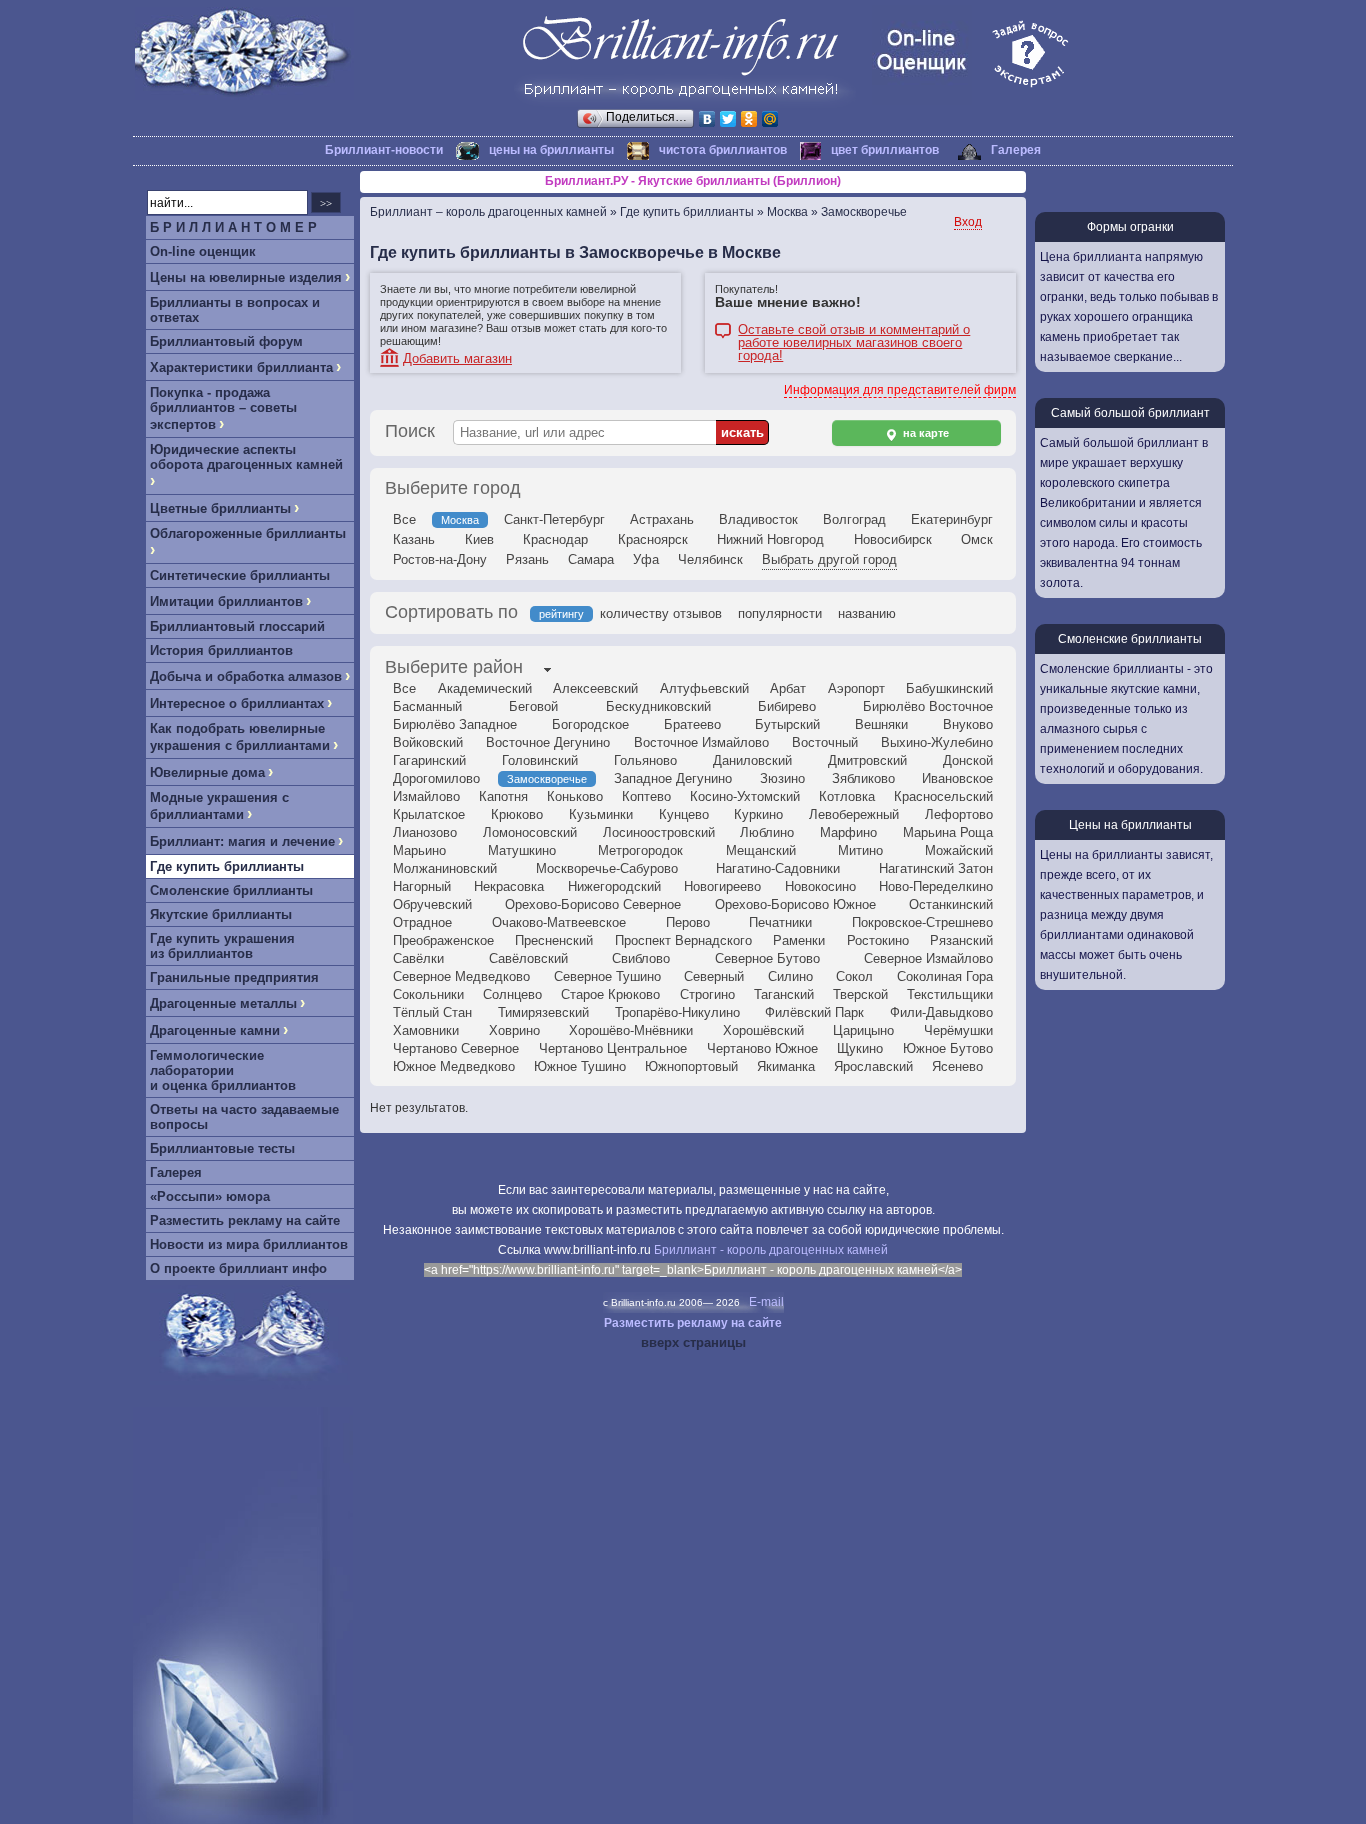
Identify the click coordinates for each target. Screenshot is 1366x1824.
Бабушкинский (949, 688)
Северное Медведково (461, 976)
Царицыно (863, 1030)
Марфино (848, 832)
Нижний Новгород (770, 539)
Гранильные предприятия (234, 977)
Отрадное (422, 922)
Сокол (854, 976)
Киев (479, 539)
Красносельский (943, 796)
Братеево (692, 724)
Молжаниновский (445, 868)
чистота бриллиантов (723, 150)
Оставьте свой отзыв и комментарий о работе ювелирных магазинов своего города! (854, 331)
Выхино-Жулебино (937, 742)
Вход (968, 222)
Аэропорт (856, 688)
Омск (977, 539)
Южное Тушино (580, 1066)
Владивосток (758, 519)
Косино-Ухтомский (745, 796)
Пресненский (554, 940)
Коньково (575, 796)
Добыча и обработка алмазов (246, 676)
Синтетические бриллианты (240, 575)
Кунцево (684, 814)
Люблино (767, 832)
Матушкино (522, 850)
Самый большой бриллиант (1130, 413)
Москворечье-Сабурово (607, 868)
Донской (968, 760)
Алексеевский (595, 688)
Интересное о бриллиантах (237, 703)
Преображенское (443, 940)
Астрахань (662, 519)
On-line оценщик (203, 251)
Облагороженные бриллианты (248, 533)
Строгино (707, 994)
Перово (688, 922)
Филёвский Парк (814, 1012)
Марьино (419, 850)
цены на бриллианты (551, 150)
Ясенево (957, 1066)
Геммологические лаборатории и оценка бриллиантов (223, 1070)
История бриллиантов (221, 650)
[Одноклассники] (749, 119)
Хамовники (426, 1030)
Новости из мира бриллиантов (249, 1244)
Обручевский (432, 904)
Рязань (527, 559)
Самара (591, 559)
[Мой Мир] (770, 119)
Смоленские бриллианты (231, 890)
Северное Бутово (767, 958)
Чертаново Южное (762, 1048)
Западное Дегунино (673, 778)
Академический (485, 688)
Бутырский (787, 724)
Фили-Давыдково (941, 1012)
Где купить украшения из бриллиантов (222, 946)
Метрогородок (640, 850)
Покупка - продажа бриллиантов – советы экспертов (223, 408)
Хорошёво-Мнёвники (631, 1030)
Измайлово (426, 796)
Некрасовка (509, 886)
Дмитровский (867, 760)
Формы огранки (1130, 227)
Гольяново (645, 760)
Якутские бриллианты (221, 914)
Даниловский (752, 760)
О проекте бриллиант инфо (238, 1268)
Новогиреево (722, 886)
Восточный (825, 742)
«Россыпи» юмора (210, 1196)
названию (867, 613)
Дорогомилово (436, 778)
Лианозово (425, 832)
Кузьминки (601, 814)
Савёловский (528, 958)
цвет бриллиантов (885, 150)
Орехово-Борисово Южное (795, 904)
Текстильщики (950, 994)
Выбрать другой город (829, 559)
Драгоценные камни (215, 1030)
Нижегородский (614, 886)
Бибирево (787, 706)
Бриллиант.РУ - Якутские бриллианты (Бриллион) (693, 181)
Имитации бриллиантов (226, 601)
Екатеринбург (952, 519)
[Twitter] (728, 119)
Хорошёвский (763, 1030)
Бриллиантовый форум (226, 341)
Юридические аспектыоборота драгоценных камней (246, 457)
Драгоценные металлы (223, 1003)
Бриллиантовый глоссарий (237, 626)
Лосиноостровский (659, 832)
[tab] (454, 669)
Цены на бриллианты (1130, 825)
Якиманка (786, 1066)
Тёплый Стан (432, 1012)
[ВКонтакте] (707, 119)
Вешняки (881, 724)
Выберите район (454, 667)
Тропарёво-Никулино (677, 1012)
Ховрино (514, 1030)
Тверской (860, 994)
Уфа (646, 559)
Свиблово (641, 958)
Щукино (860, 1048)
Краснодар (555, 539)
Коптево (646, 796)
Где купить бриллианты (227, 866)
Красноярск (653, 539)
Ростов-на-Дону (440, 559)
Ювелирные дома (207, 772)
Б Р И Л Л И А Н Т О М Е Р (233, 227)
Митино (860, 850)
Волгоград (854, 519)
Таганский (784, 994)
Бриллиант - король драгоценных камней (771, 1250)
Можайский (959, 850)
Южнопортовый (691, 1066)
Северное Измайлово (928, 958)
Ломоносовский (530, 832)
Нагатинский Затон (936, 868)
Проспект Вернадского (683, 940)
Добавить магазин (457, 358)
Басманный (427, 706)
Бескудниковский (658, 706)
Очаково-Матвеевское (559, 922)
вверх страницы (693, 1342)
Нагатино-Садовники (778, 868)
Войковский (428, 742)
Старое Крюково (610, 994)
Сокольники (428, 994)
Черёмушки (958, 1030)
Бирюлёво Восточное (928, 706)
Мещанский (761, 850)
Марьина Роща (948, 832)
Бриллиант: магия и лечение (242, 841)
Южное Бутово (948, 1048)
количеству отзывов (661, 613)
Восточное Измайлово (701, 742)
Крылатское (429, 814)
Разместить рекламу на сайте (245, 1220)
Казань (414, 539)
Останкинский (951, 904)
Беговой (533, 706)
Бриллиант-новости (384, 150)
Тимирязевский (543, 1012)
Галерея (1016, 150)
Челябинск (710, 559)
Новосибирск (893, 539)
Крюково (517, 814)
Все (404, 519)
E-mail (766, 1302)
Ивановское (957, 778)
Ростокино (878, 940)
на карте (924, 433)
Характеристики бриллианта (241, 367)
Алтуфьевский (704, 688)
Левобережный (854, 814)
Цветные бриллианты (220, 508)
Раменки (799, 940)
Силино (790, 976)
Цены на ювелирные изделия (246, 277)
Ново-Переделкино (936, 886)
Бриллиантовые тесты (222, 1148)
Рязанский (961, 940)
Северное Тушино (607, 976)
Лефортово (959, 814)
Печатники (780, 922)
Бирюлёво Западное (455, 724)
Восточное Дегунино (548, 742)
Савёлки (418, 958)
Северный (714, 976)
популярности (780, 613)
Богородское (590, 724)
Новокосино (820, 886)
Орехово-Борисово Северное (593, 904)
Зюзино (782, 778)
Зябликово (863, 778)
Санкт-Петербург (554, 519)
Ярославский (873, 1066)
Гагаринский (429, 760)
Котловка (847, 796)
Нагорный (422, 886)
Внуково (968, 724)
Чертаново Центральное (613, 1048)
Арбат (788, 688)
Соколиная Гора (945, 976)
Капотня (503, 796)
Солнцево (512, 994)
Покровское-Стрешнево (922, 922)
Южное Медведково (454, 1066)
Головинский (540, 760)
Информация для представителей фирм (900, 390)
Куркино (758, 814)
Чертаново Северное (456, 1048)
